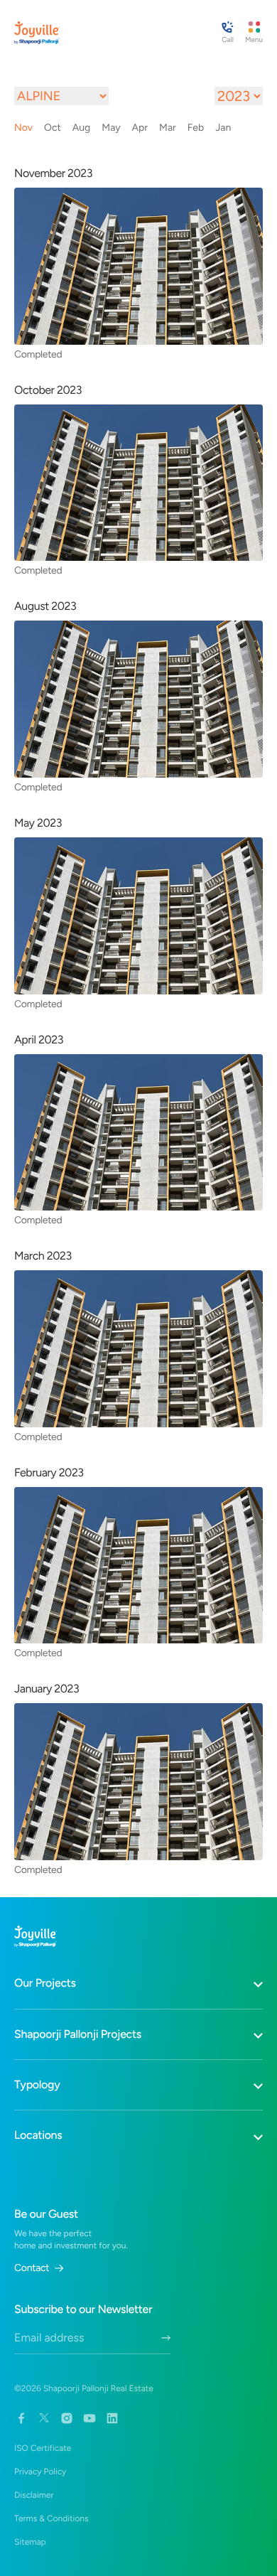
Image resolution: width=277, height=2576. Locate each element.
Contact (32, 2268)
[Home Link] (37, 33)
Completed (38, 354)
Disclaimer (34, 2495)
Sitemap (30, 2542)
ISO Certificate (43, 2448)
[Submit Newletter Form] (166, 2338)
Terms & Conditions (51, 2518)
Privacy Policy (40, 2472)
